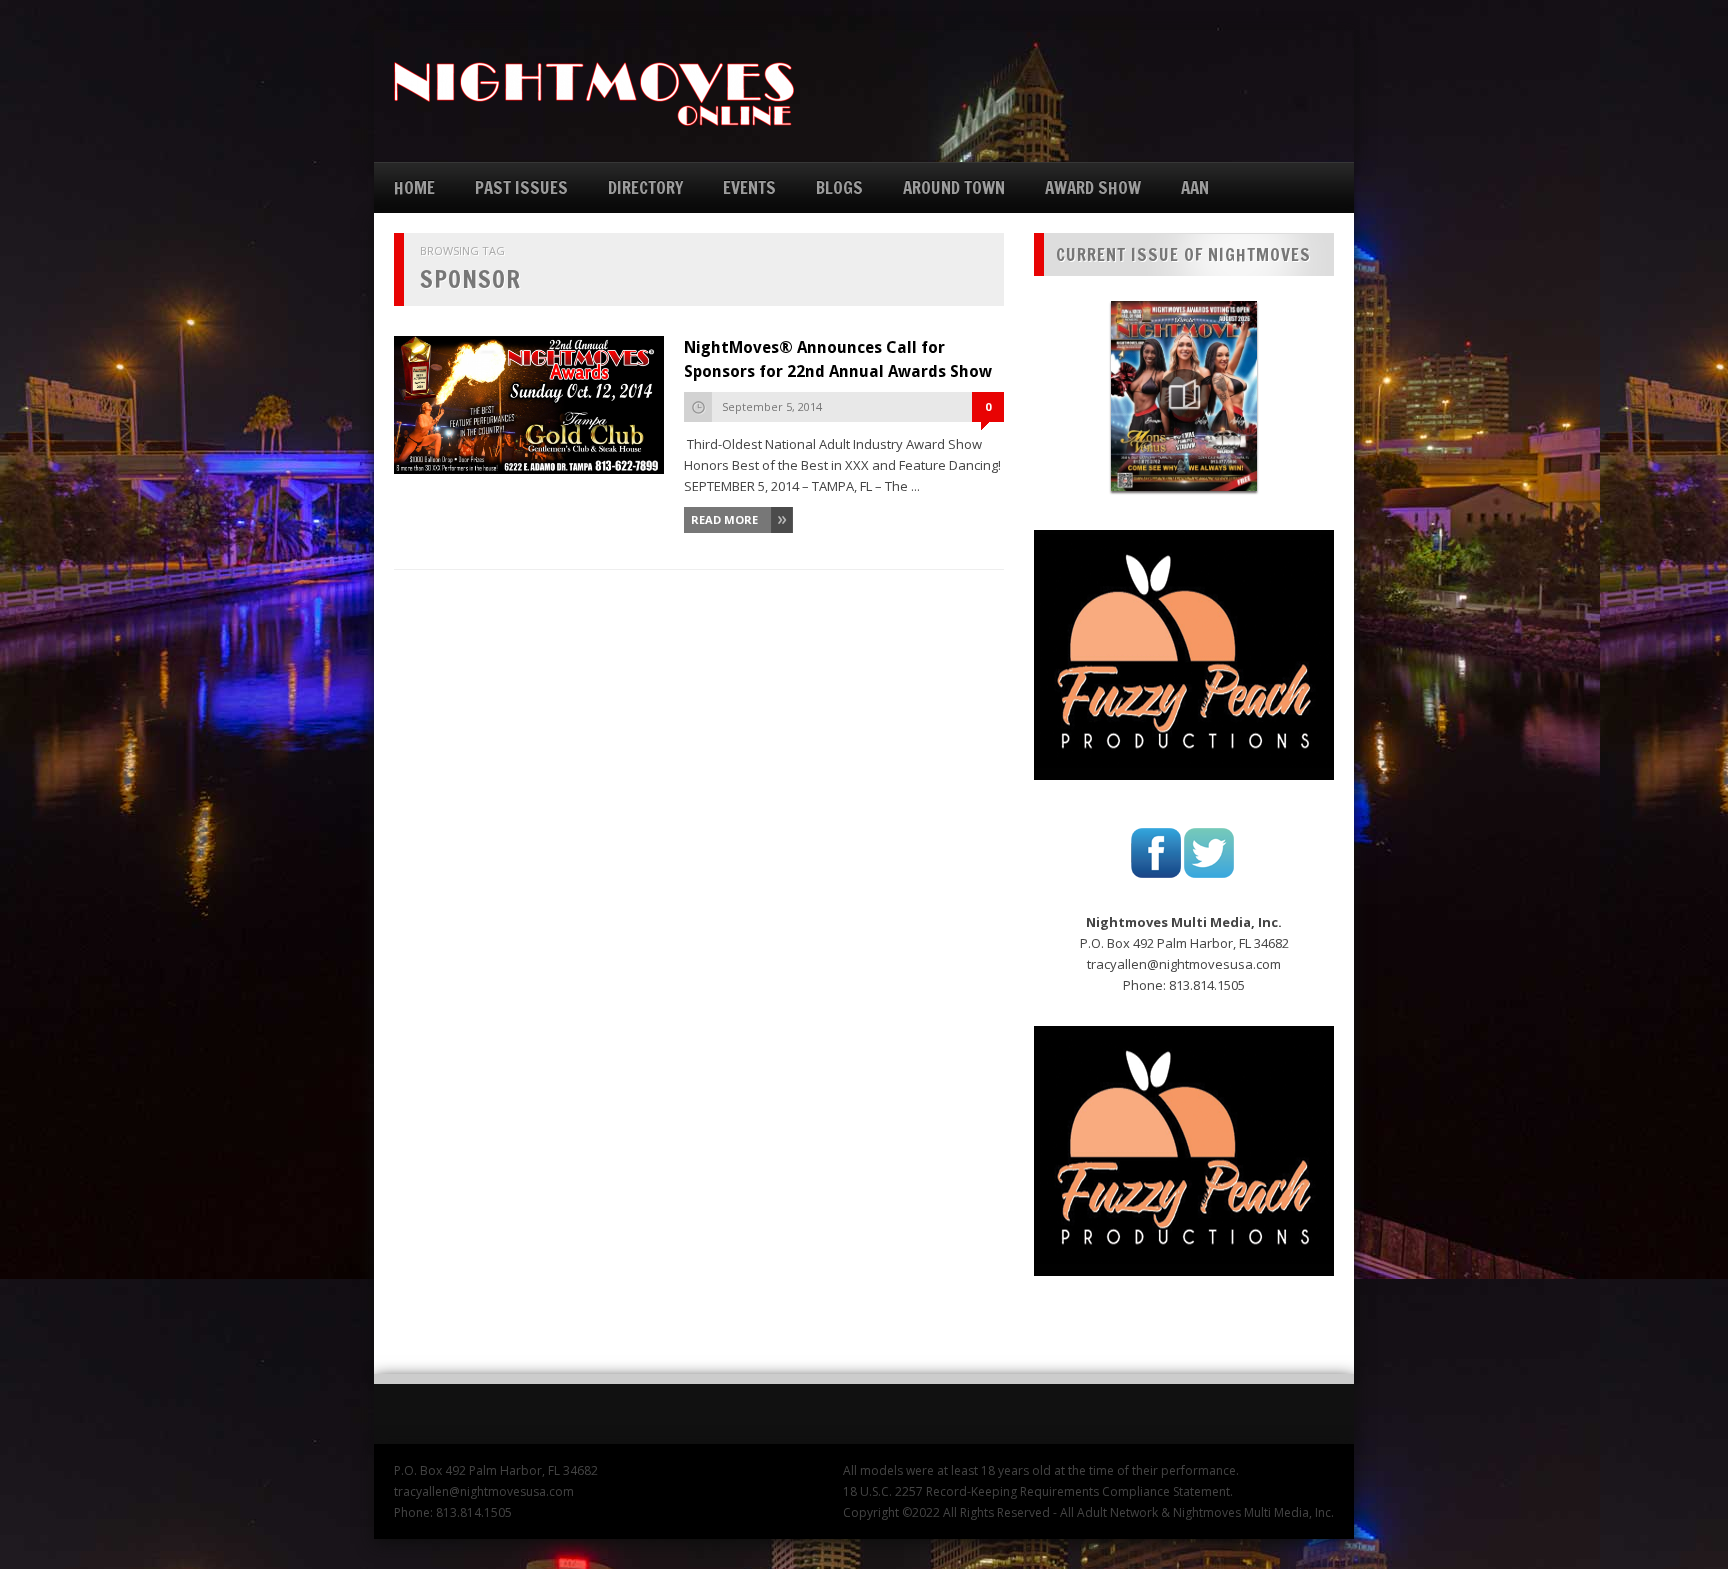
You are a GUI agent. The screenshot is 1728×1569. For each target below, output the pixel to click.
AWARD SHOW (1093, 187)
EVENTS (749, 187)
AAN (1195, 187)
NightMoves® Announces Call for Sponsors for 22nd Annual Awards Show (838, 359)
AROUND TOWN (954, 187)
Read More (724, 519)
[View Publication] (1184, 396)
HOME (414, 187)
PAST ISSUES (521, 187)
